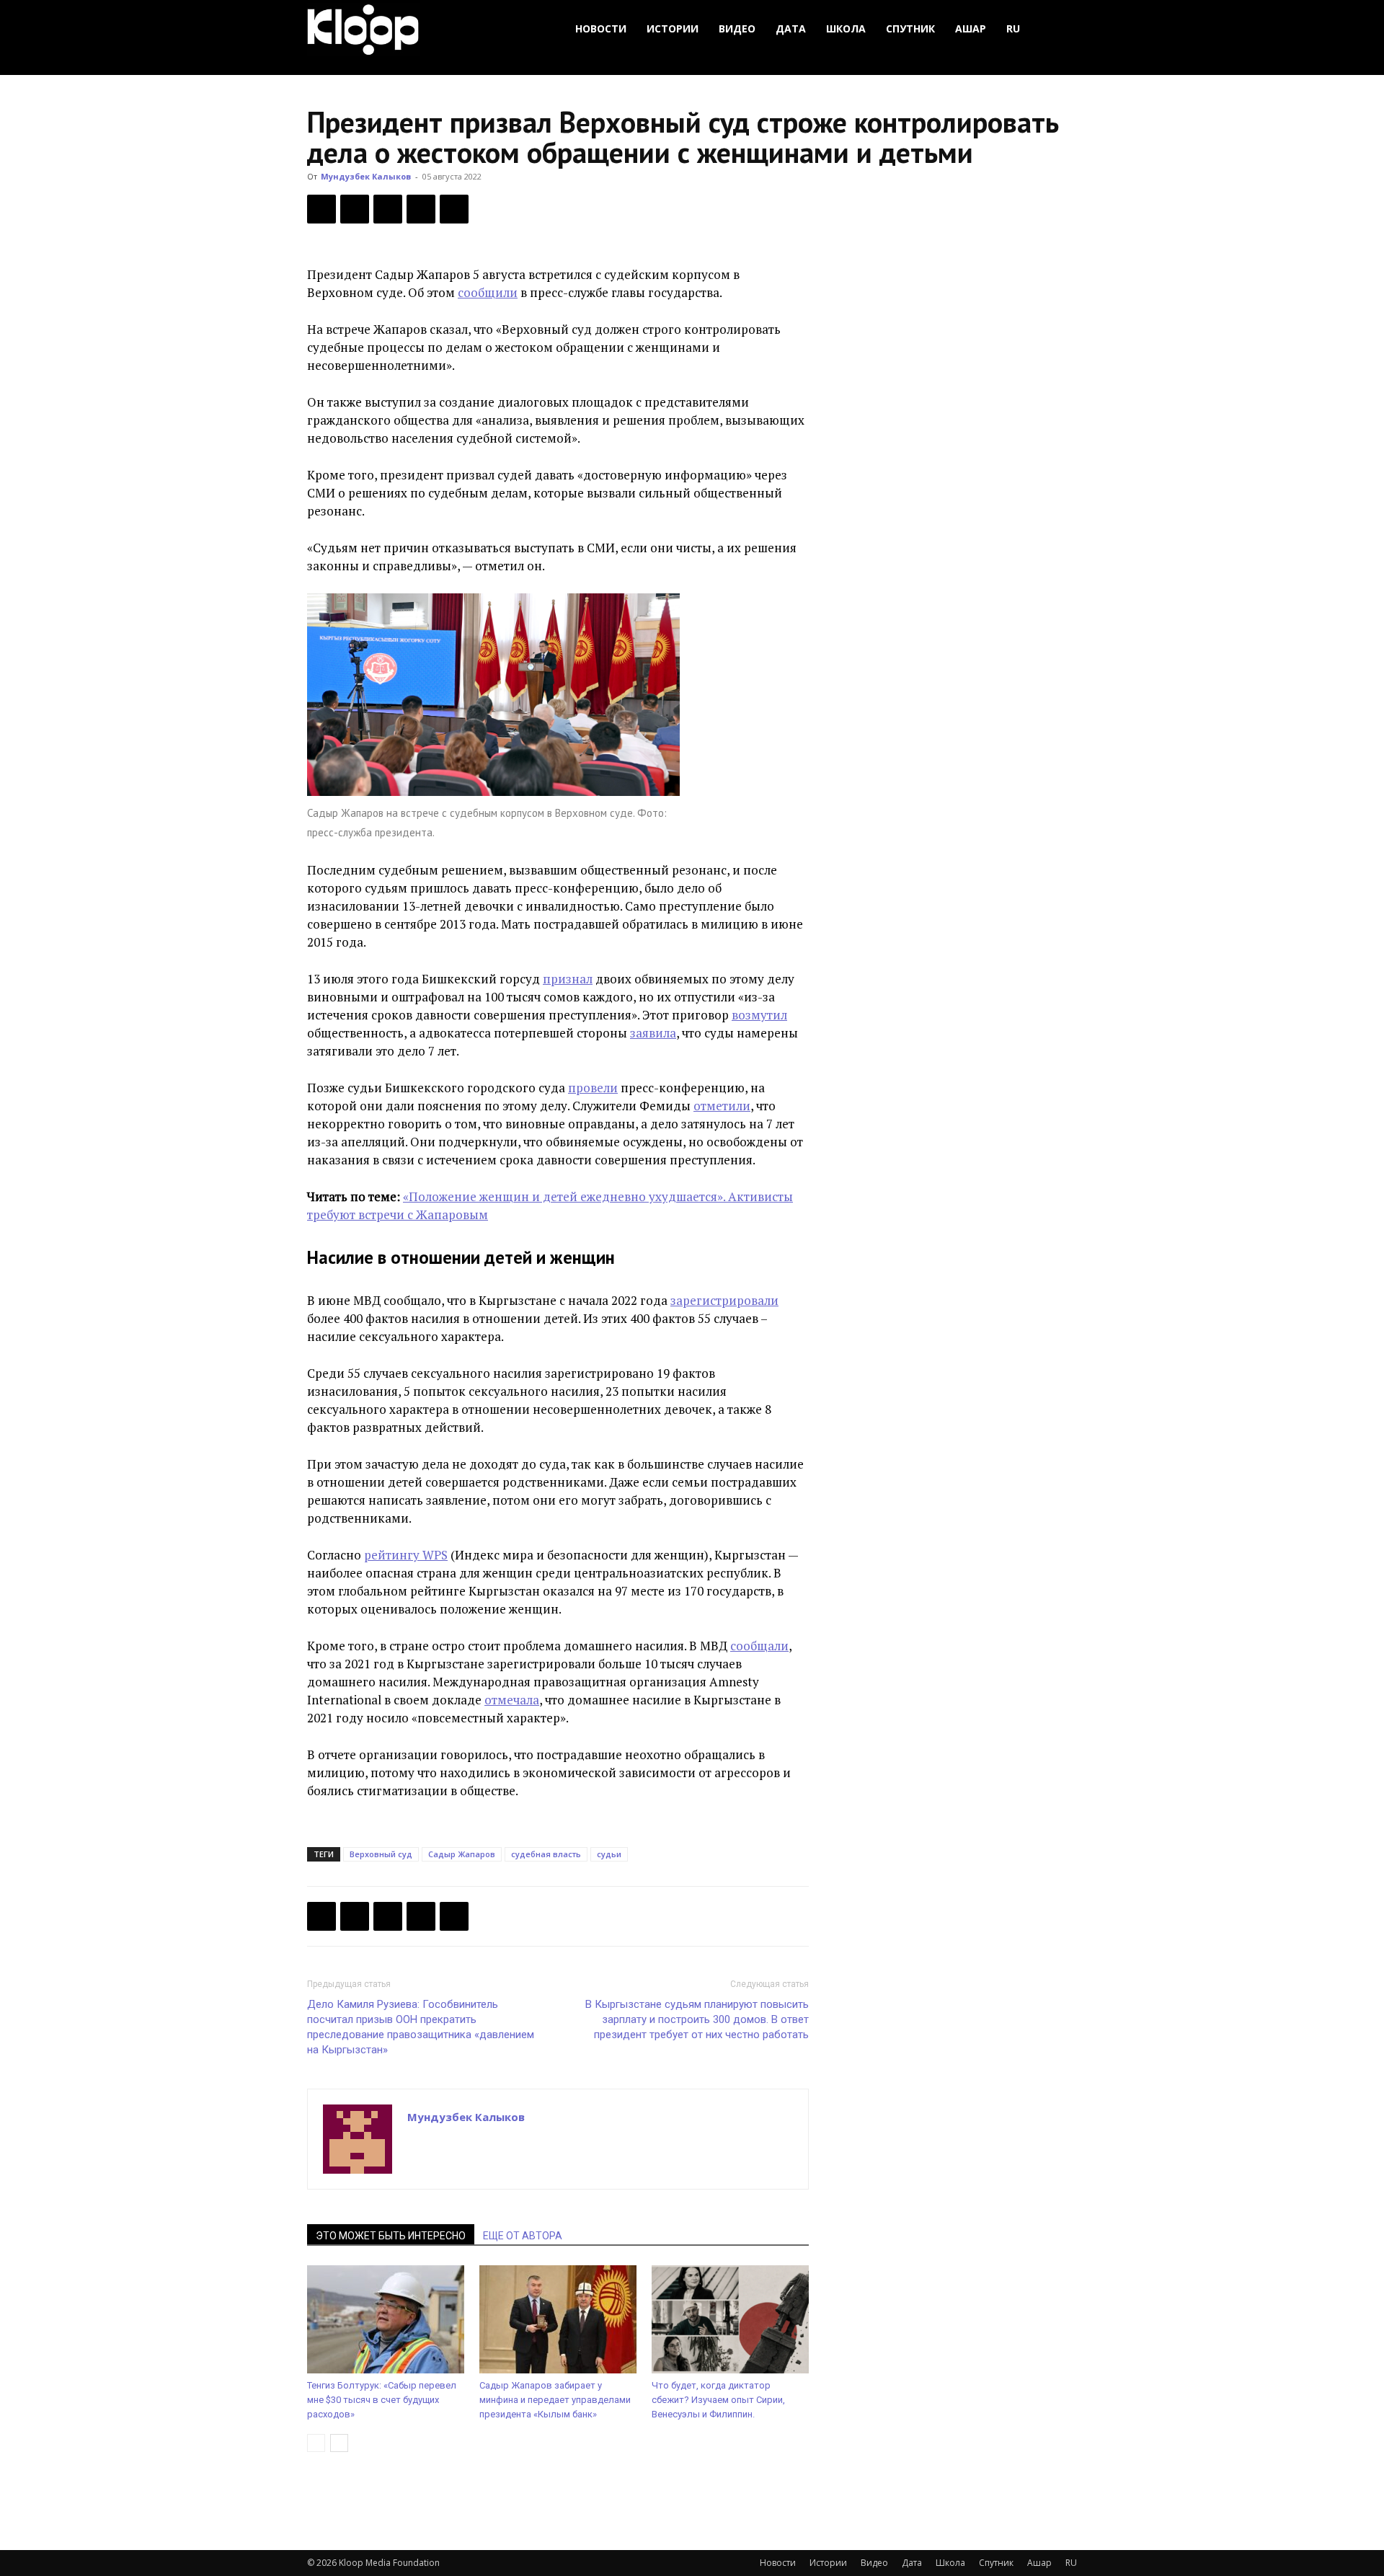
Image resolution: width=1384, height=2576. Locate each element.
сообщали (759, 1646)
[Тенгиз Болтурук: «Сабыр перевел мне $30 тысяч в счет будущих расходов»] (386, 2319)
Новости (601, 28)
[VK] (388, 209)
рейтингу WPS (406, 1555)
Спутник (910, 28)
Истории (673, 28)
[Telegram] (421, 209)
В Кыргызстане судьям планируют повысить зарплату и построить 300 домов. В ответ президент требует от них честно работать (697, 2019)
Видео (737, 28)
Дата (791, 28)
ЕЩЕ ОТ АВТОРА (523, 2236)
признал (568, 979)
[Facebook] (321, 209)
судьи (609, 1854)
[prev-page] (316, 2443)
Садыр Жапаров (462, 1854)
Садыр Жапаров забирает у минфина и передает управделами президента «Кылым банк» (555, 2400)
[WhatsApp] (454, 209)
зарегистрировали (724, 1300)
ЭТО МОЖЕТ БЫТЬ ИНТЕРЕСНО (391, 2236)
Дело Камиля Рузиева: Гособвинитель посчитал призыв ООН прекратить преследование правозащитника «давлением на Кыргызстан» (421, 2027)
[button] (1060, 29)
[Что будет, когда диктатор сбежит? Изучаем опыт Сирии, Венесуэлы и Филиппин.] (730, 2319)
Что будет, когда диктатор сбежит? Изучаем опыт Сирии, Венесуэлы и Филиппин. (718, 2400)
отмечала (512, 1700)
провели (593, 1088)
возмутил (759, 1015)
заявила (653, 1033)
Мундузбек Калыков (366, 176)
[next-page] (339, 2443)
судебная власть (546, 1854)
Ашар (971, 28)
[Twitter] (355, 209)
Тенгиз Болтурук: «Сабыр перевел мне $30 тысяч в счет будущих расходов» (382, 2400)
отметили (722, 1106)
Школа (846, 28)
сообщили (488, 292)
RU (1013, 28)
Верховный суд (381, 1854)
